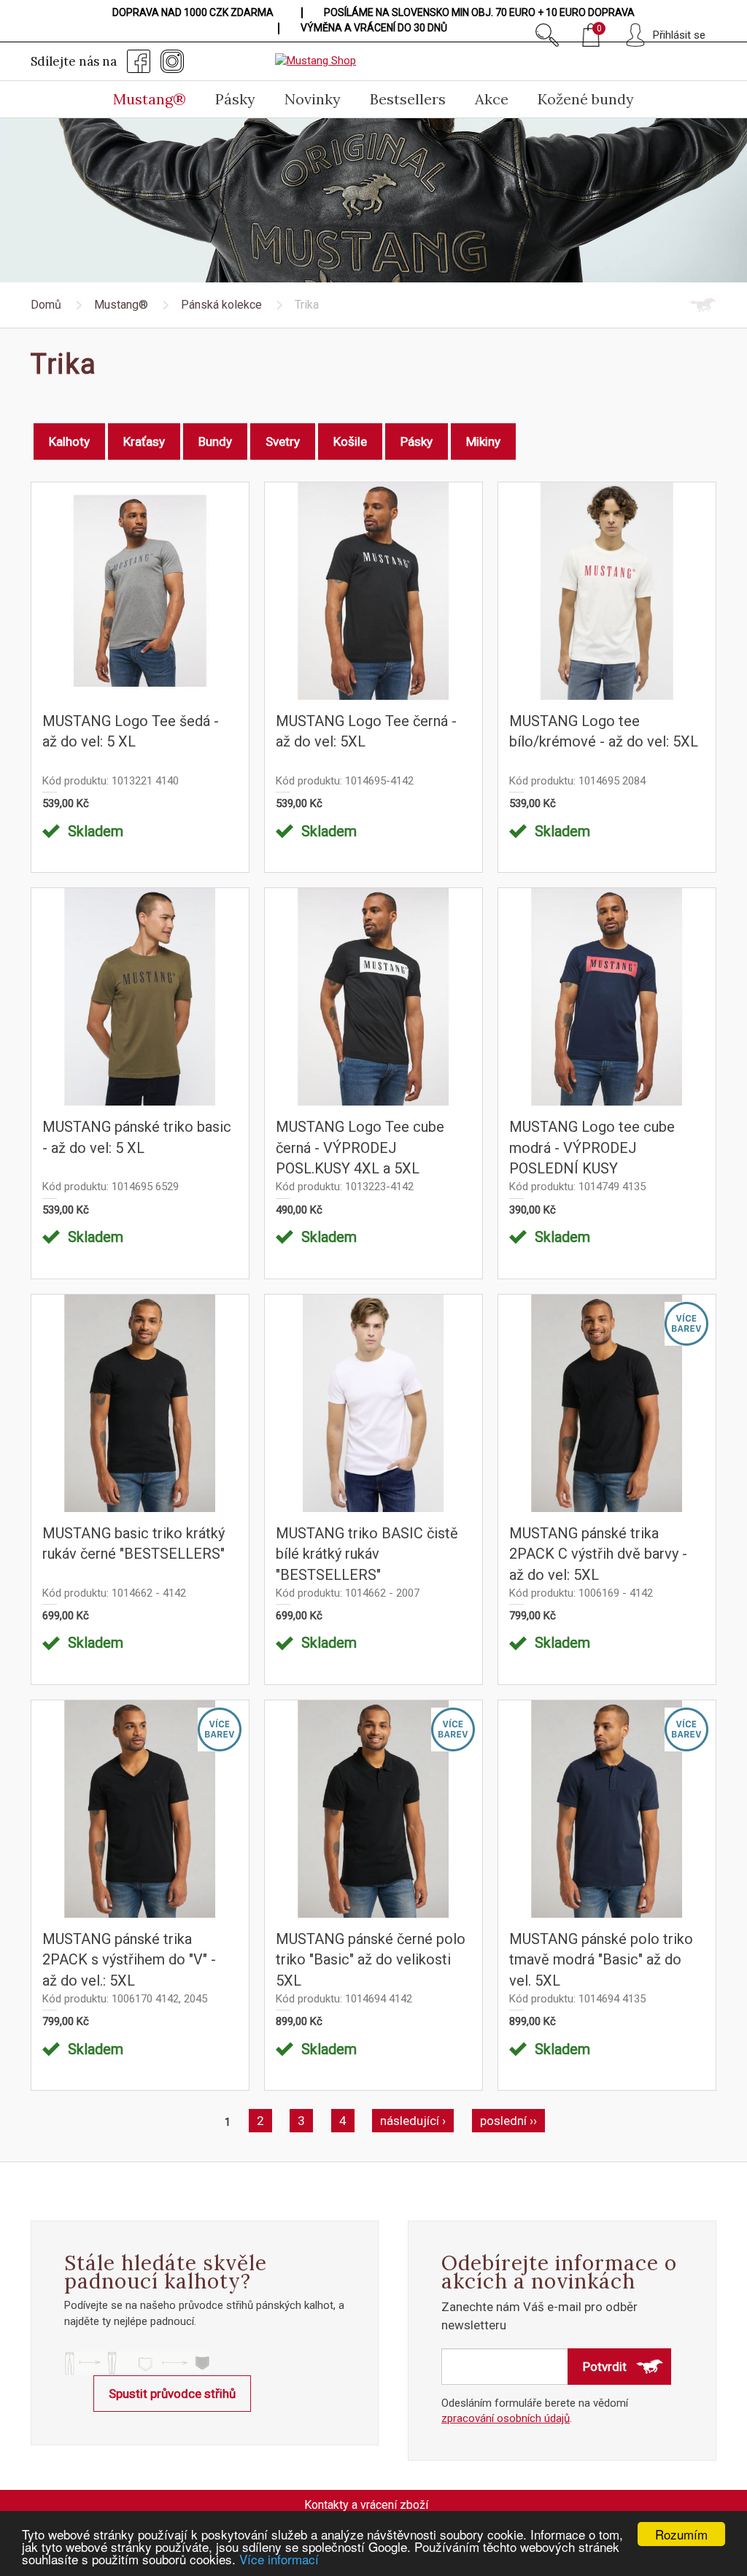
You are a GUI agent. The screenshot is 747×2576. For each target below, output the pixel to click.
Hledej (547, 35)
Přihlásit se (679, 35)
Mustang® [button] (150, 99)
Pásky (235, 99)
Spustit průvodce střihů (172, 2394)
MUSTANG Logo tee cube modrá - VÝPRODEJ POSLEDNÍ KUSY (592, 1148)
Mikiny (483, 441)
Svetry (283, 441)
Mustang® (121, 305)
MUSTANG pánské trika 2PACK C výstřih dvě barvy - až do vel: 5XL (598, 1554)
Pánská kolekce (221, 305)
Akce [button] (492, 99)
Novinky (313, 99)
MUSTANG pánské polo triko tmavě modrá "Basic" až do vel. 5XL (601, 1960)
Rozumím (681, 2534)
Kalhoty (69, 441)
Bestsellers (408, 99)
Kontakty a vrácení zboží (366, 2505)
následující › (413, 2121)
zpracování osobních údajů (506, 2418)
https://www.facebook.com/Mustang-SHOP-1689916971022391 (139, 61)
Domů (46, 305)
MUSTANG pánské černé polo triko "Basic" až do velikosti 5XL (371, 1960)
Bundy (215, 441)
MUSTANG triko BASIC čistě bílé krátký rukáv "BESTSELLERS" (367, 1554)
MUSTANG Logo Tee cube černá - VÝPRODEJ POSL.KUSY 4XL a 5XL (360, 1148)
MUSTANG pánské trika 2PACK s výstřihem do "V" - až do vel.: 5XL (129, 1960)
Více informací (279, 2559)
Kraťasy (144, 441)
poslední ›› (508, 2121)
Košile (350, 441)
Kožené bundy (586, 99)
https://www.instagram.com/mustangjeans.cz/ (172, 61)
